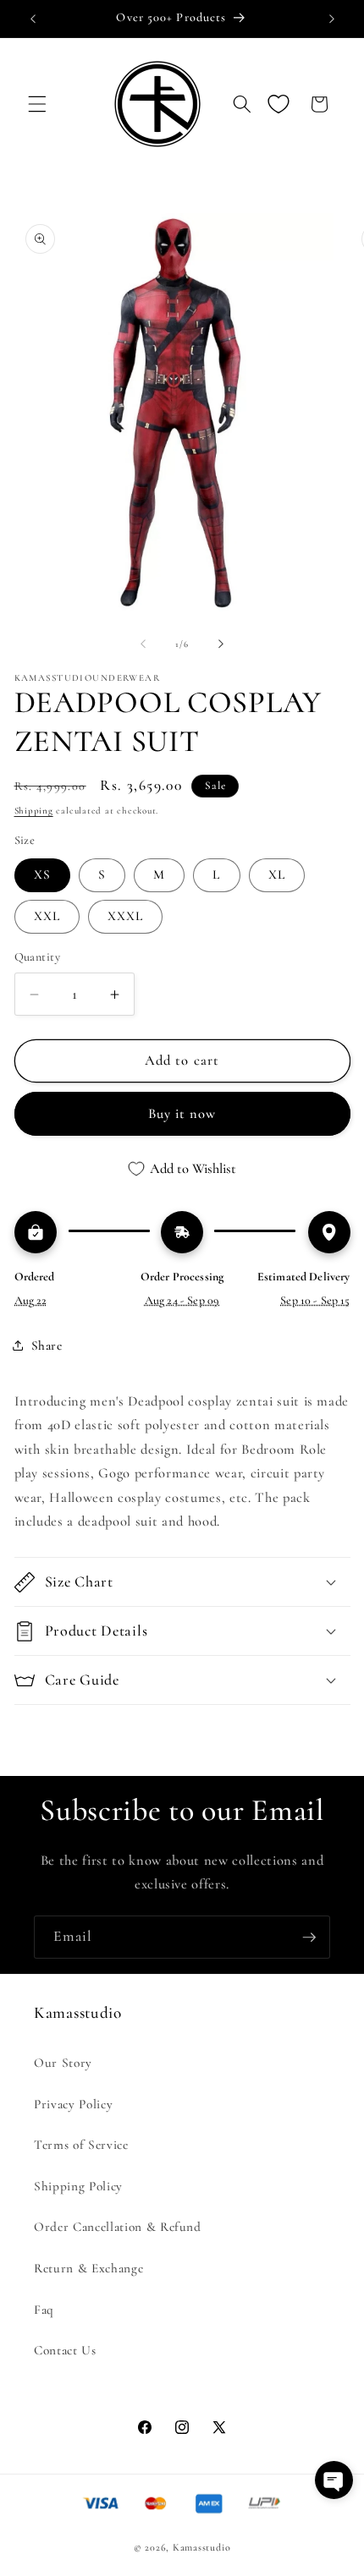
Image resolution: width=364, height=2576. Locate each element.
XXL (47, 916)
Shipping (34, 811)
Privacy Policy (73, 2104)
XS (42, 874)
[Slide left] (143, 644)
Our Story (63, 2063)
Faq (44, 2310)
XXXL (125, 916)
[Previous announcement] (33, 19)
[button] (37, 104)
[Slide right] (221, 644)
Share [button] (47, 1346)
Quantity (38, 957)
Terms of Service (81, 2145)
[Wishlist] (279, 104)
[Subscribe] (309, 1937)
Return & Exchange (88, 2268)
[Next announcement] (332, 19)
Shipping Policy (78, 2186)
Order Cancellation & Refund (118, 2227)
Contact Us (65, 2350)
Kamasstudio (201, 2547)
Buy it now (182, 1114)
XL (277, 874)
